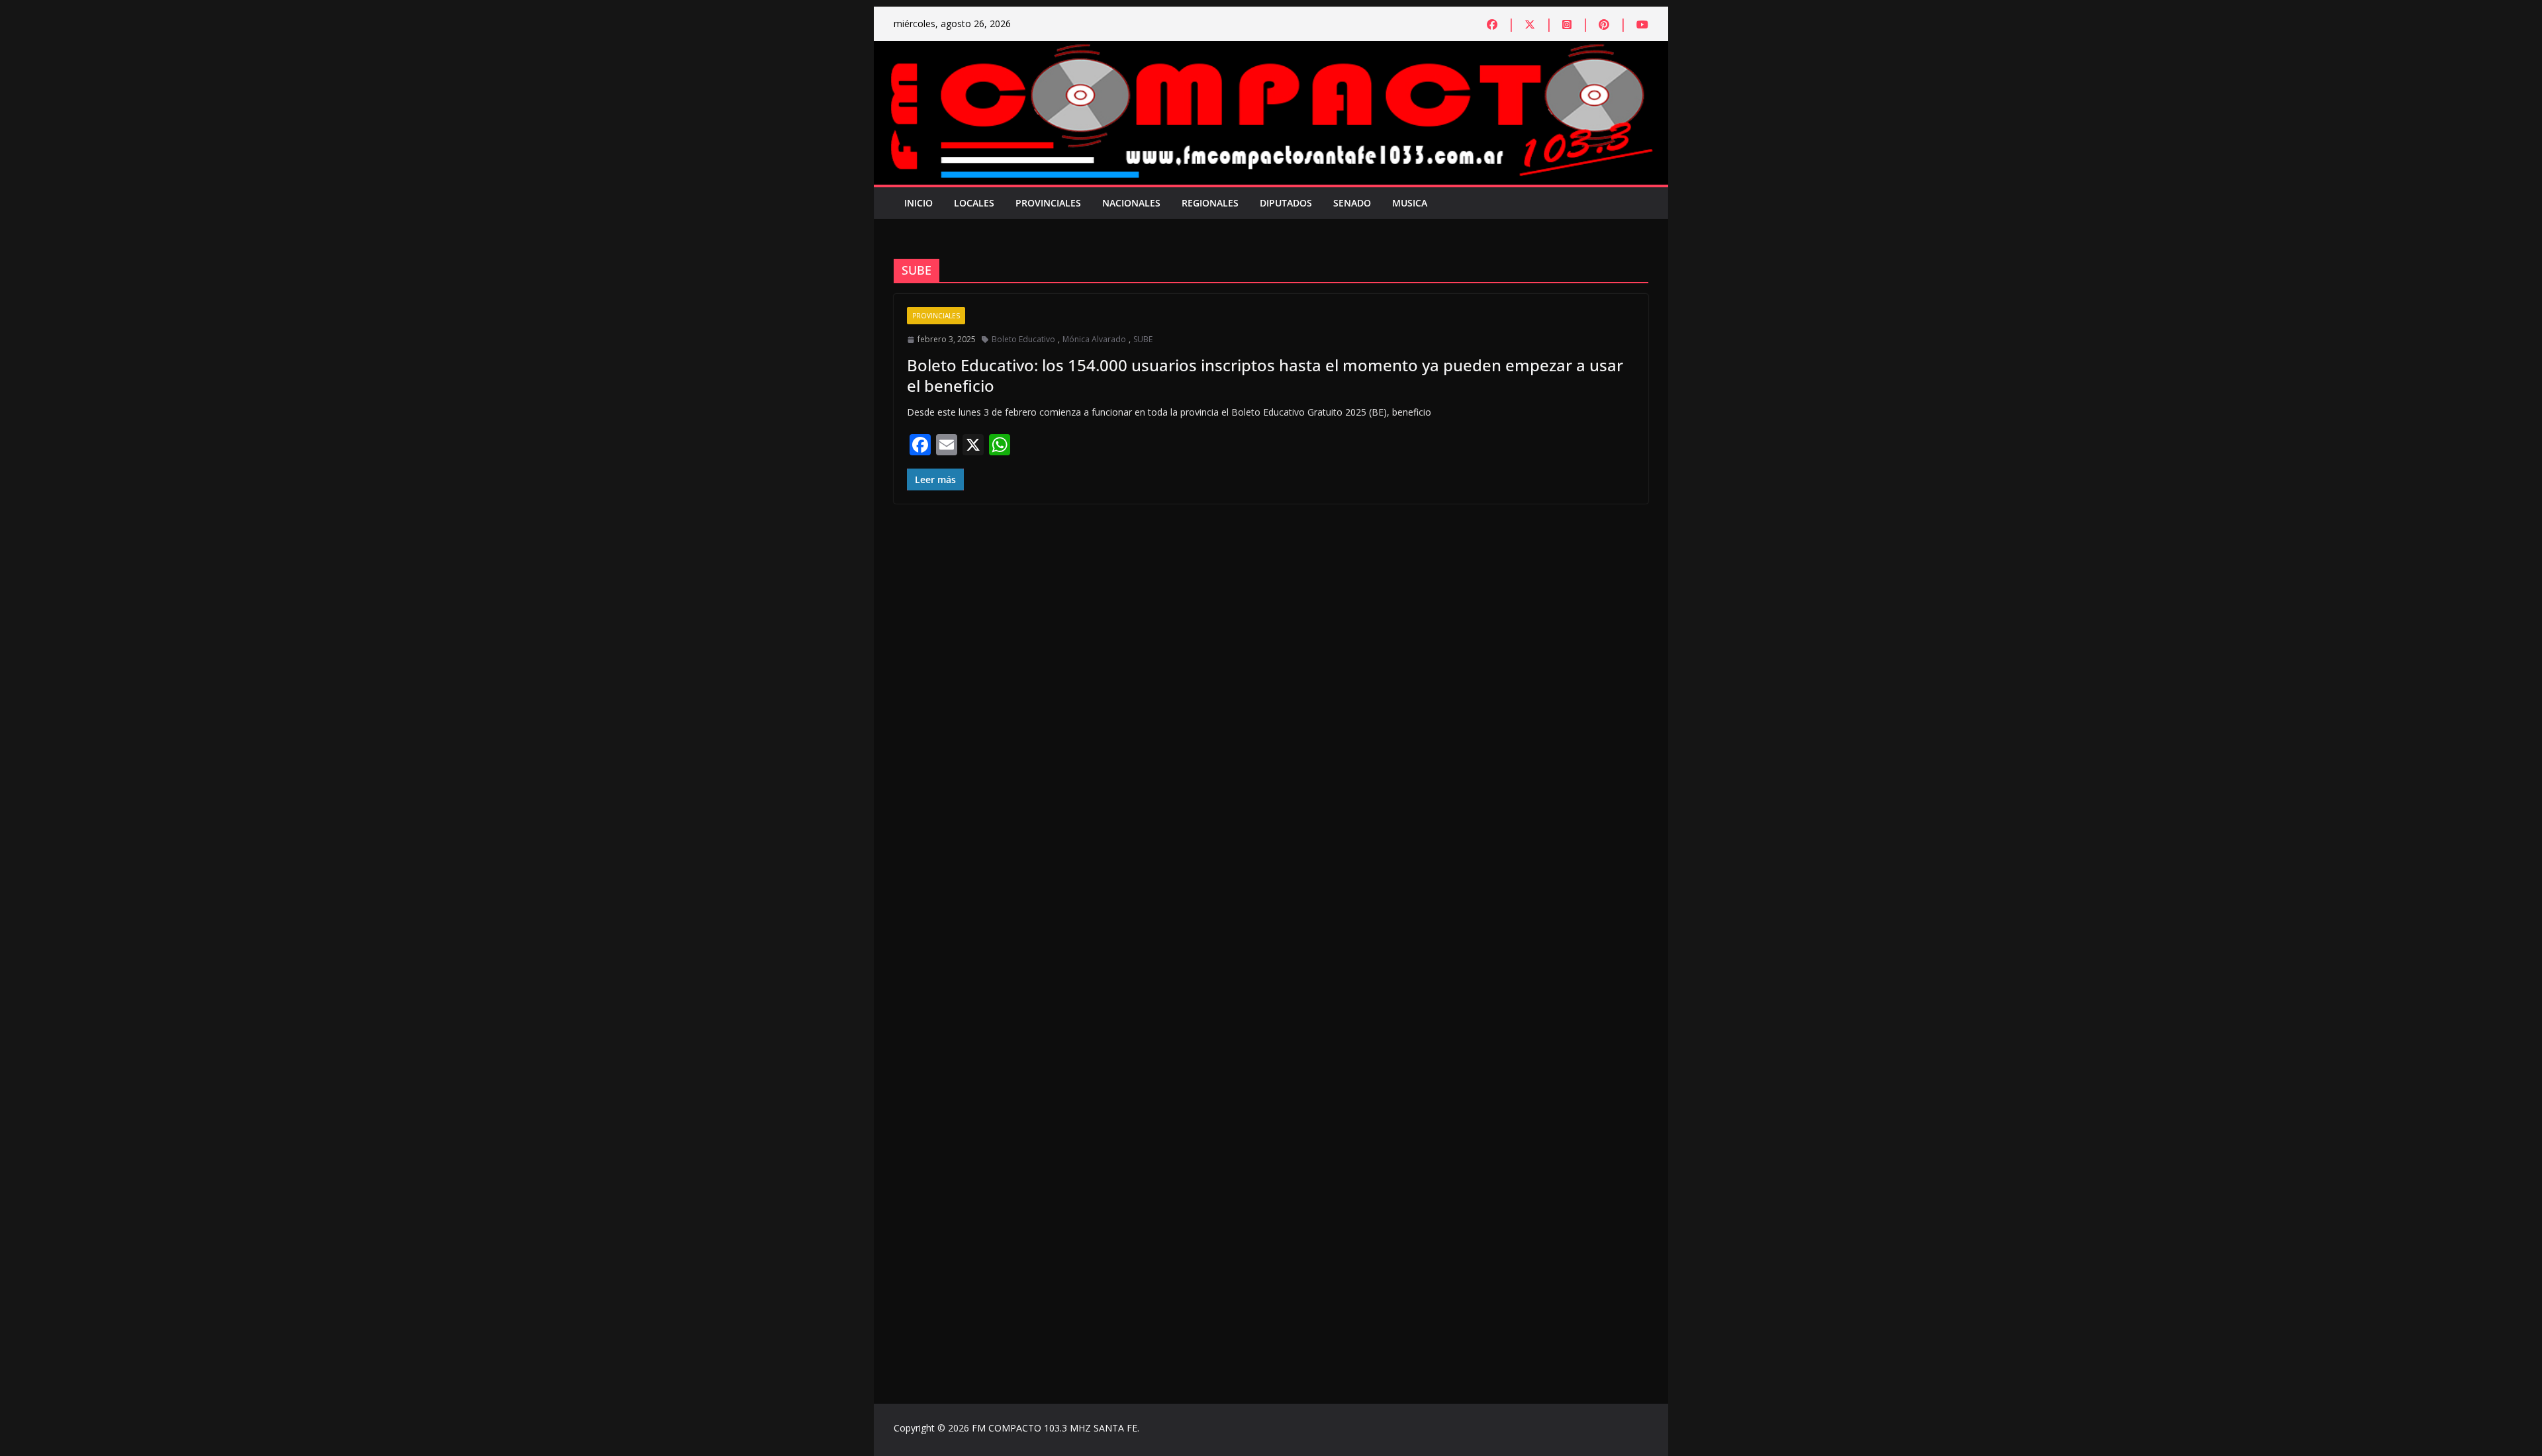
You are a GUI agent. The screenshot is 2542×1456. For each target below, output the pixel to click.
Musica (1410, 203)
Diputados (1286, 203)
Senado (1352, 203)
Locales (974, 203)
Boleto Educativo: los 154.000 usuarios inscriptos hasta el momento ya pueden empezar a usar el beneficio (1265, 375)
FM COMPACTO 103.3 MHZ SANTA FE (1055, 1428)
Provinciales (1048, 203)
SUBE (1143, 339)
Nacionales (1131, 203)
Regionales (1210, 203)
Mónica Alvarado (1094, 339)
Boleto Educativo (1023, 339)
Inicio (918, 203)
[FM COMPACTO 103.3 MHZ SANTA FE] (1271, 50)
